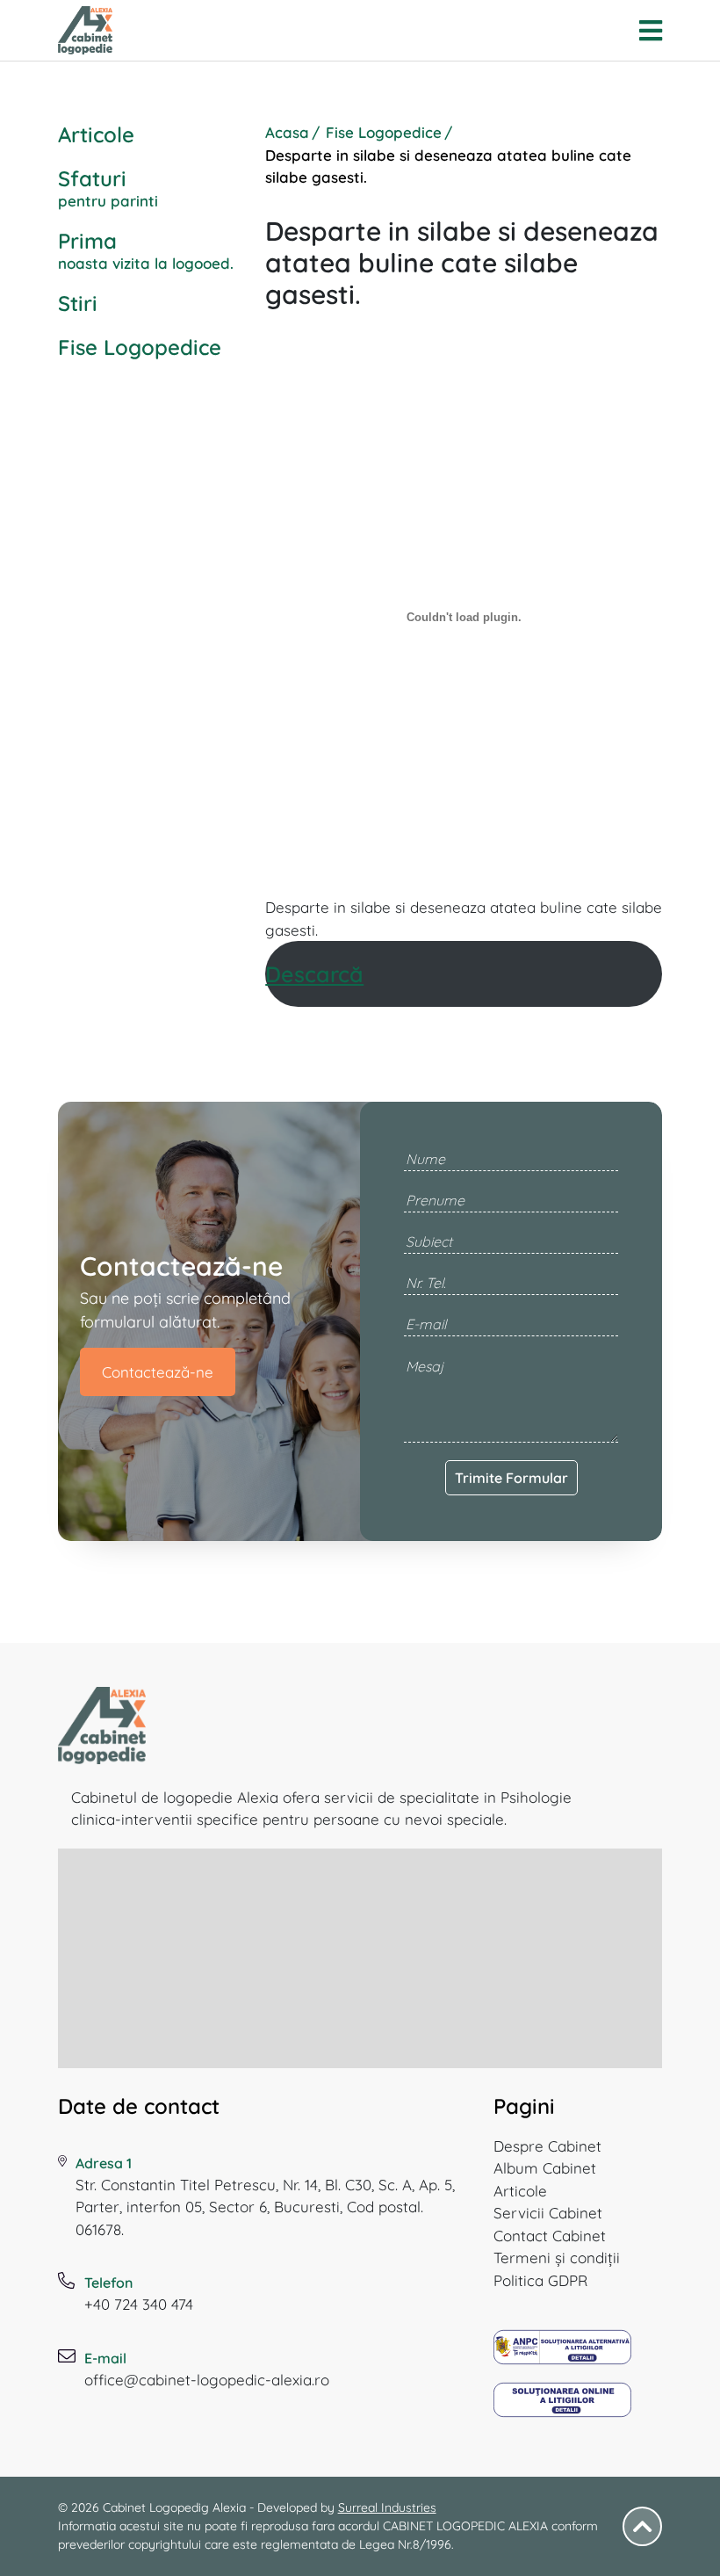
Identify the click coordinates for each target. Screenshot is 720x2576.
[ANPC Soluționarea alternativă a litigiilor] (563, 2354)
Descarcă (314, 974)
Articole (96, 134)
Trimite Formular (511, 1478)
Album (545, 2168)
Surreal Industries (387, 2507)
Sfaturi (108, 188)
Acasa (287, 132)
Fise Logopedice (140, 347)
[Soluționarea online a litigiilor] (563, 2406)
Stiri (78, 303)
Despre (547, 2146)
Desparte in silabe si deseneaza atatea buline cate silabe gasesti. (464, 919)
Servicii (548, 2213)
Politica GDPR (540, 2280)
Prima (146, 250)
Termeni (557, 2258)
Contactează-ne (158, 1372)
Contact (550, 2236)
